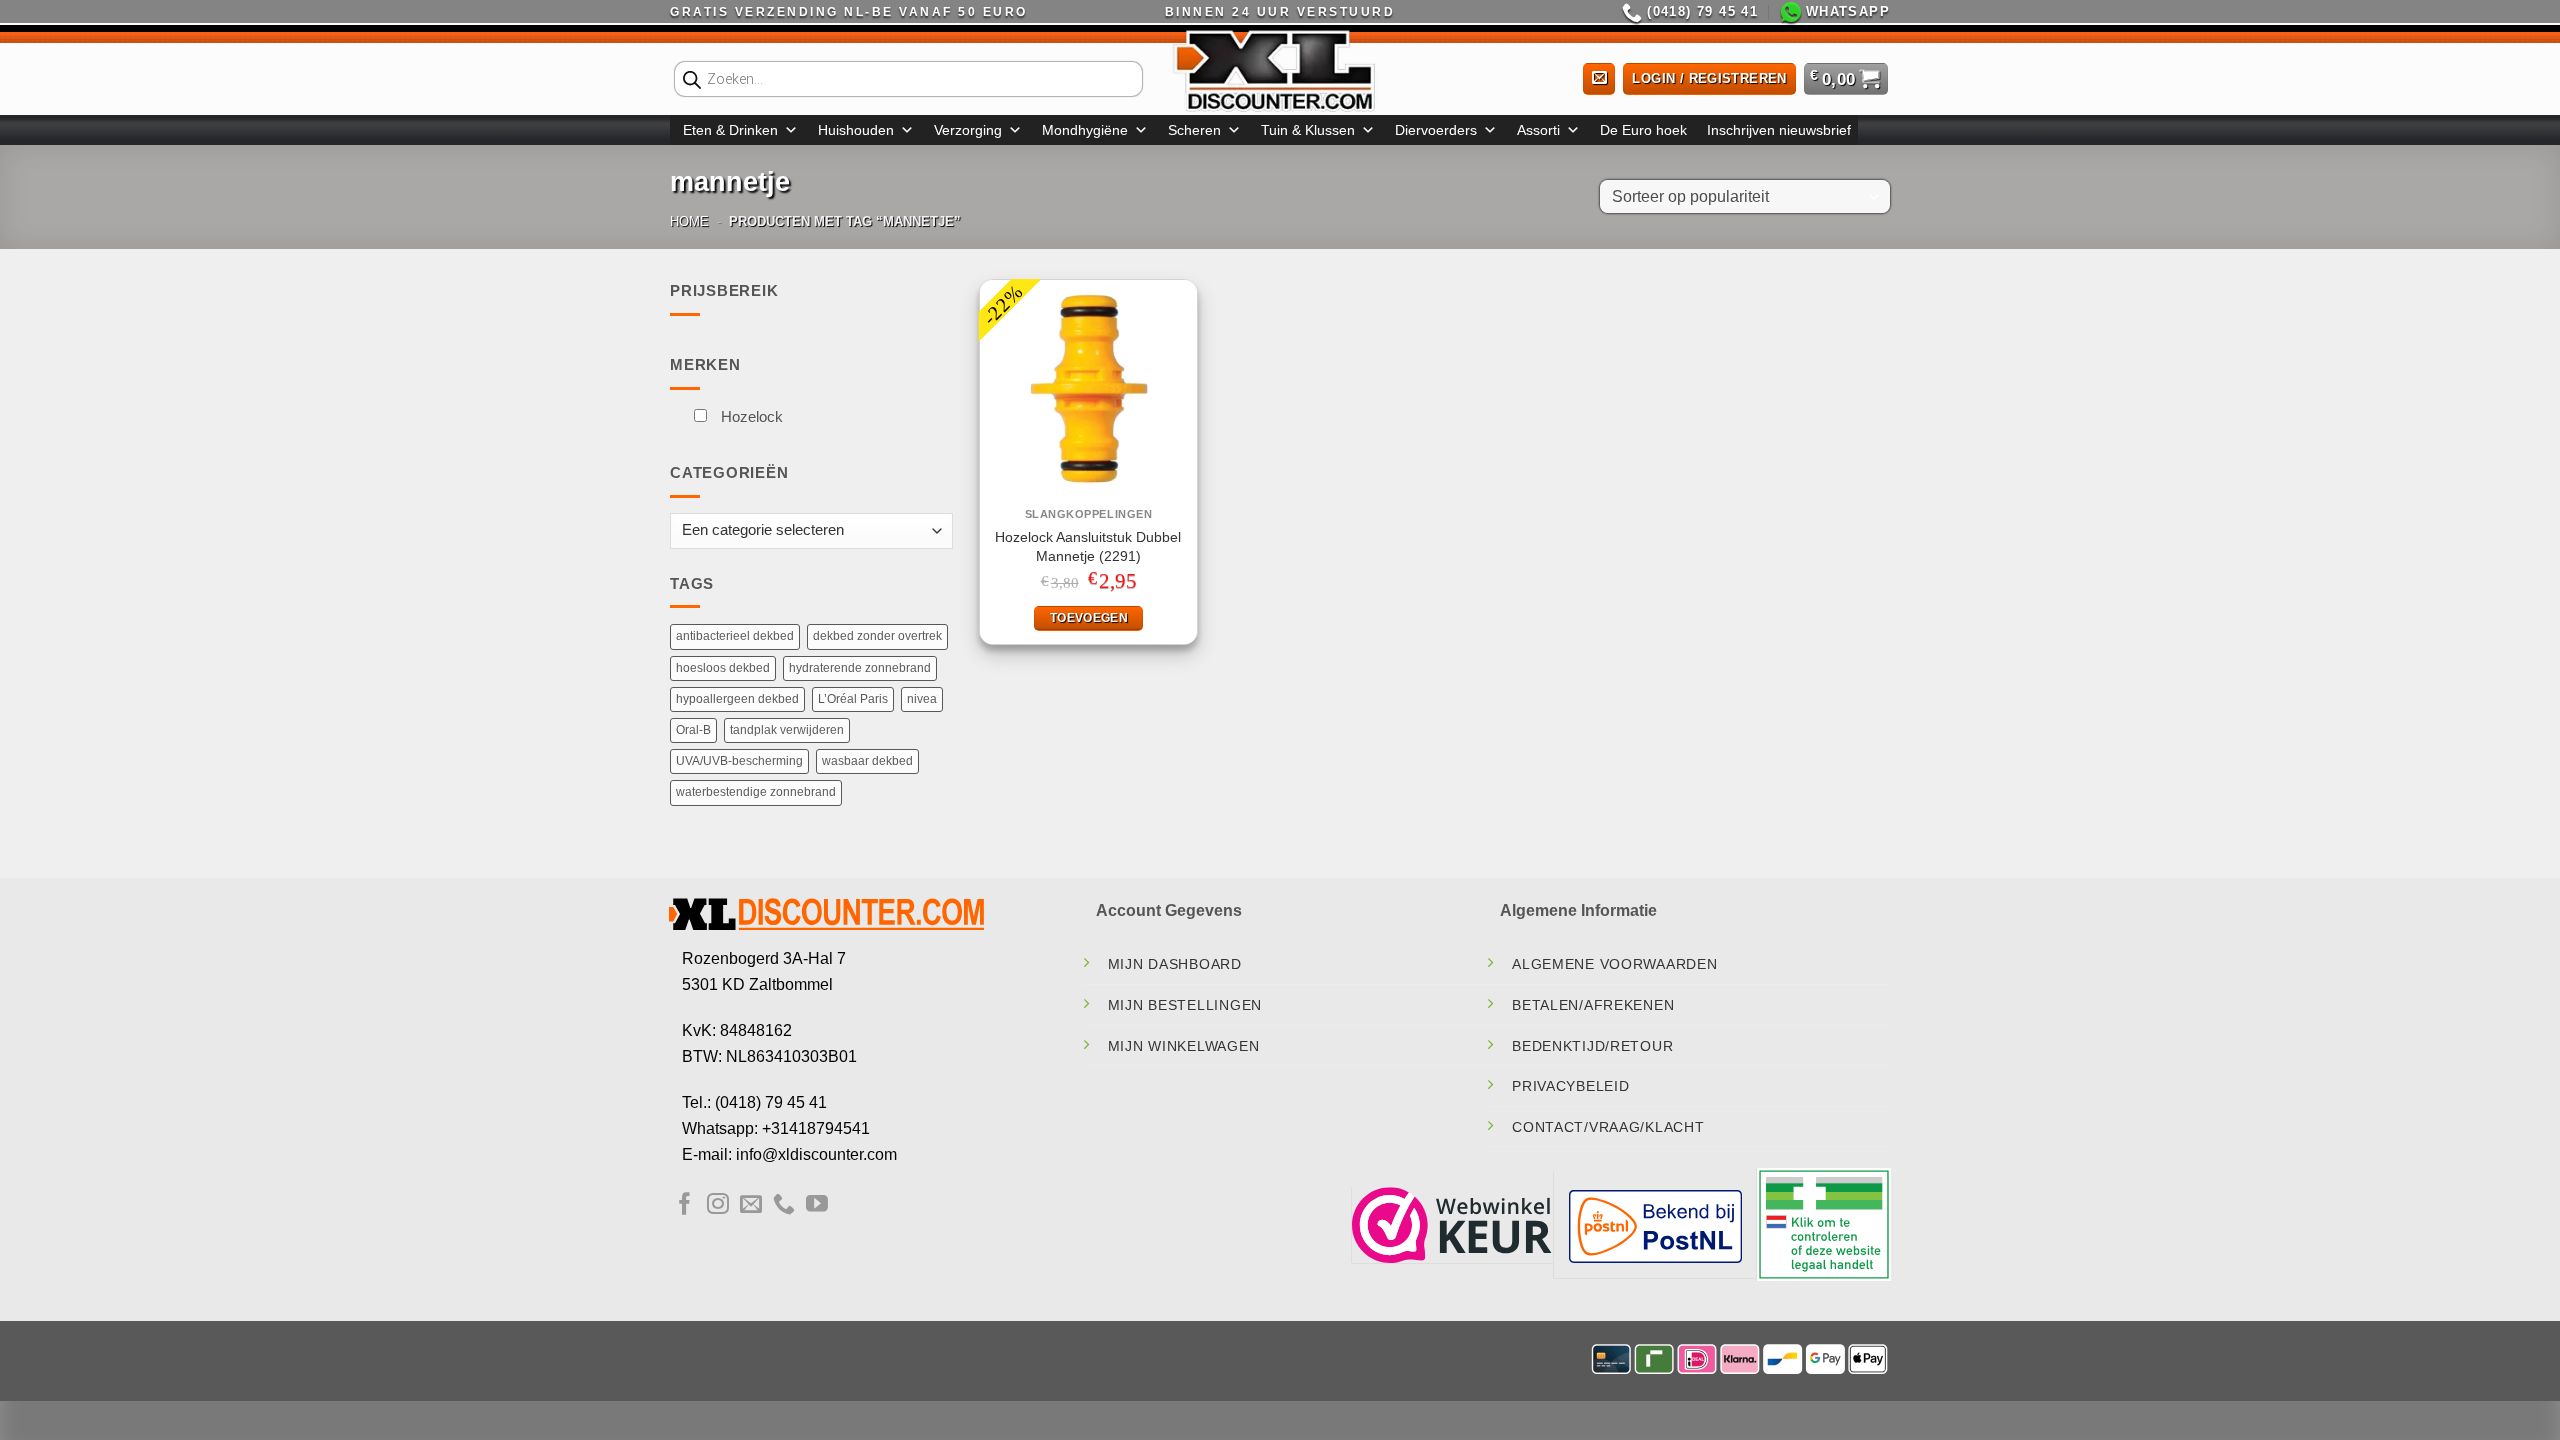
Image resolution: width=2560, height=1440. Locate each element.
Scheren (1194, 130)
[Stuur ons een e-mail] (751, 1205)
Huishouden (856, 130)
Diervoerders (1436, 130)
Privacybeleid (1570, 1086)
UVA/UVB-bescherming (739, 761)
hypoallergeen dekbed (737, 699)
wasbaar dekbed (867, 761)
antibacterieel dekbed (735, 636)
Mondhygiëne (1085, 130)
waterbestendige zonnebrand (756, 792)
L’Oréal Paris (853, 699)
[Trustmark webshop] (1452, 1223)
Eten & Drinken (730, 130)
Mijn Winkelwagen (1184, 1046)
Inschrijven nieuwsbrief (1779, 130)
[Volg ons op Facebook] (685, 1205)
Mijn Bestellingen (1185, 1005)
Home (689, 221)
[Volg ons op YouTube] (817, 1205)
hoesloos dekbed (723, 668)
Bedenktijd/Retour (1592, 1046)
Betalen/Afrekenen (1593, 1005)
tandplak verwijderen (787, 730)
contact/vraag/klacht (1608, 1127)
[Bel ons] (784, 1205)
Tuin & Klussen (1308, 130)
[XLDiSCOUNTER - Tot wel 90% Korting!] (1280, 70)
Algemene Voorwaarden (1614, 964)
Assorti (1538, 130)
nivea (922, 699)
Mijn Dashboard (1175, 964)
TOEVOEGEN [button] (1089, 618)
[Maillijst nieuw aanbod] (1599, 79)
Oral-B (693, 730)
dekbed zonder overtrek (877, 636)
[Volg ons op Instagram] (718, 1205)
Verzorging (968, 130)
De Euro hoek (1643, 130)
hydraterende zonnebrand (860, 668)
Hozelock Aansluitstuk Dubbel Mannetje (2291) (1088, 546)
